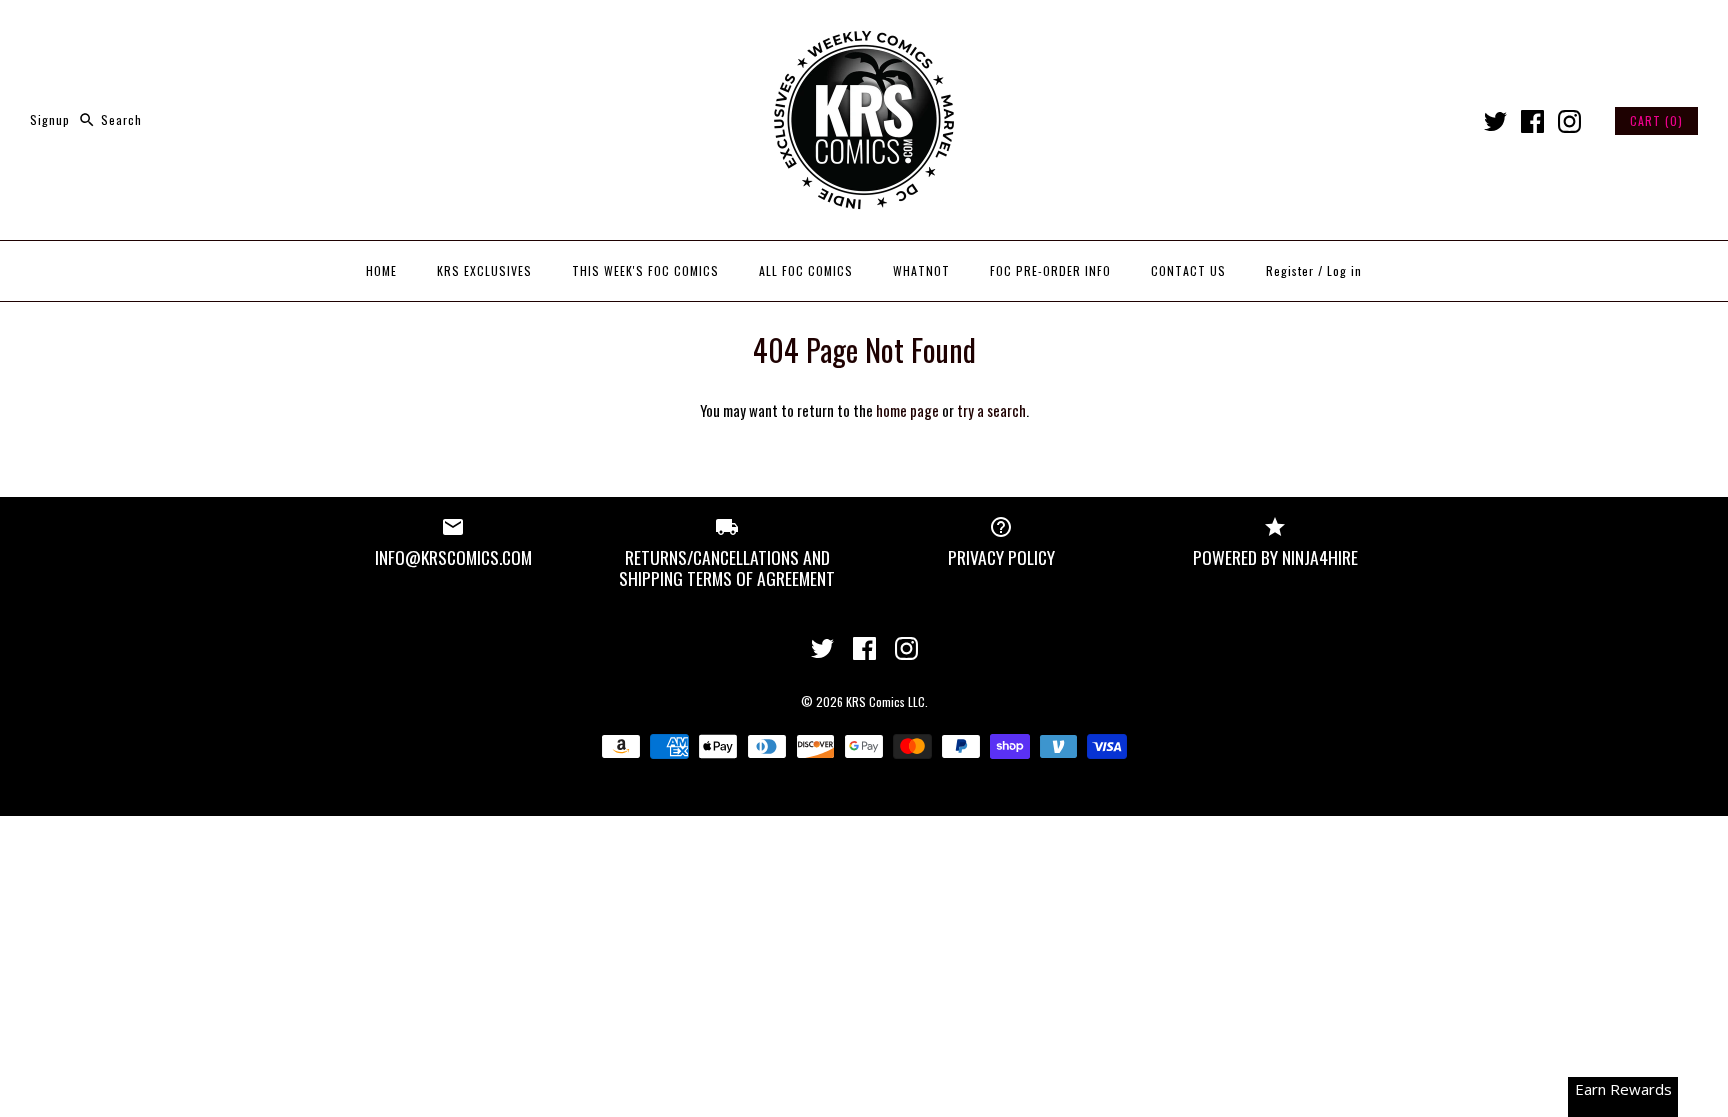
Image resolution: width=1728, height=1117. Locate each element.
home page (907, 410)
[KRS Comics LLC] (864, 32)
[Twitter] (1495, 121)
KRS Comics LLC (885, 701)
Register (1290, 270)
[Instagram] (1569, 121)
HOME (381, 270)
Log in (1344, 270)
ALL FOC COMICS (806, 270)
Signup (50, 119)
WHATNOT (921, 270)
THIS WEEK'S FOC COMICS (645, 270)
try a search (991, 410)
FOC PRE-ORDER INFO (1050, 270)
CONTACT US (1188, 270)
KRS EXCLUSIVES (484, 270)
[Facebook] (1532, 121)
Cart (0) (1656, 120)
